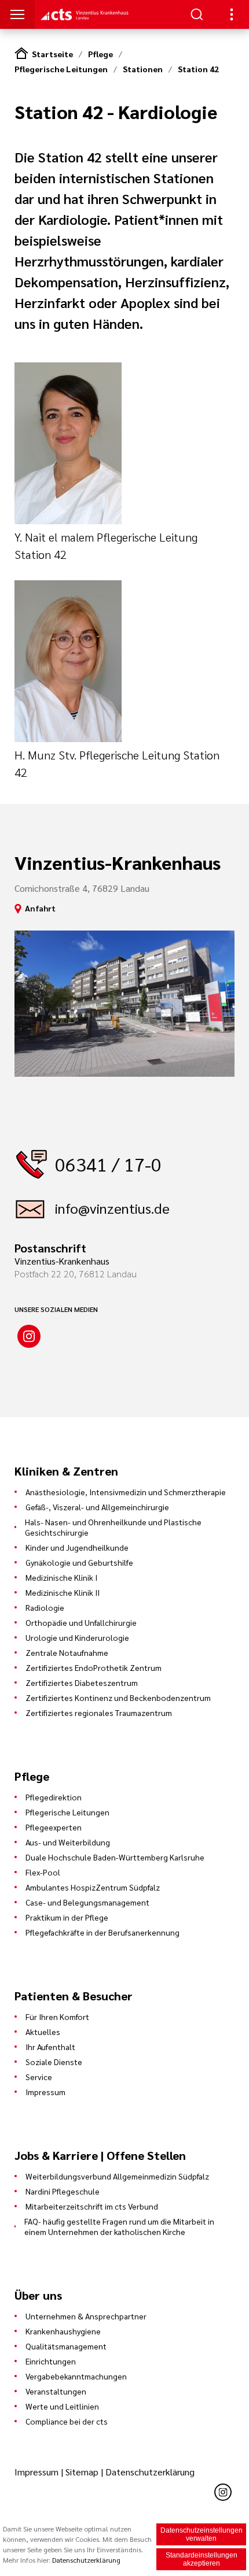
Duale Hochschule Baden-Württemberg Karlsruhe (115, 1857)
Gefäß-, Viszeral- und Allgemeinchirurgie (97, 1507)
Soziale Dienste (54, 2062)
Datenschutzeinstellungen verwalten (202, 2534)
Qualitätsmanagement (66, 2346)
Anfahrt (40, 908)
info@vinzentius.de (112, 1208)
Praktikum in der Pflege (67, 1917)
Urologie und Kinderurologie (77, 1637)
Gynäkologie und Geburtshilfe (79, 1562)
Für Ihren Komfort (57, 2017)
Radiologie (45, 1607)
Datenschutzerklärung (150, 2472)
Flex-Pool (43, 1872)
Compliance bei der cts (67, 2421)
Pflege (100, 54)
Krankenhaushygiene (63, 2331)
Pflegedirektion (54, 1797)
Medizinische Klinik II (63, 1592)
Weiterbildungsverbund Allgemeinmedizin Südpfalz (117, 2176)
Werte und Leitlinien (62, 2406)
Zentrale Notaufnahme (67, 1652)
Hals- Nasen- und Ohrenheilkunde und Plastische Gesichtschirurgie (113, 1527)
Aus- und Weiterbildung (68, 1842)
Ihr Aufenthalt (50, 2047)
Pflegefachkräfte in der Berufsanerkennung (102, 1932)
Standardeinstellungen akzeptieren (202, 2559)
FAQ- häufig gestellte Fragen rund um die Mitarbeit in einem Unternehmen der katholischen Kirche (119, 2226)
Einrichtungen (51, 2361)
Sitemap (82, 2472)
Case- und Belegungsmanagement (87, 1902)
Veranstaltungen (56, 2391)
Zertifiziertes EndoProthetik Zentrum (94, 1667)
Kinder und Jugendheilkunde (77, 1547)
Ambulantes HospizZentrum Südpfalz (93, 1887)
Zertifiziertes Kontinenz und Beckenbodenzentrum (118, 1697)
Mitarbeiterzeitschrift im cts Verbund (92, 2206)
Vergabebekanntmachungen (76, 2376)
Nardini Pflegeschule (63, 2191)
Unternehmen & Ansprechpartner (86, 2316)
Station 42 (198, 69)
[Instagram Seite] (29, 1336)
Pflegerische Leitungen (61, 69)
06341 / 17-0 (108, 1164)
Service (39, 2077)
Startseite (52, 54)
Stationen (143, 69)
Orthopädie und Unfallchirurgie (81, 1622)
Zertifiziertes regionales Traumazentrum (99, 1713)
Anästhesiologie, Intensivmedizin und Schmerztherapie (126, 1492)
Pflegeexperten (54, 1827)
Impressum (45, 2092)
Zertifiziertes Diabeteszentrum (82, 1682)
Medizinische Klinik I (61, 1577)
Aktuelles (43, 2032)
